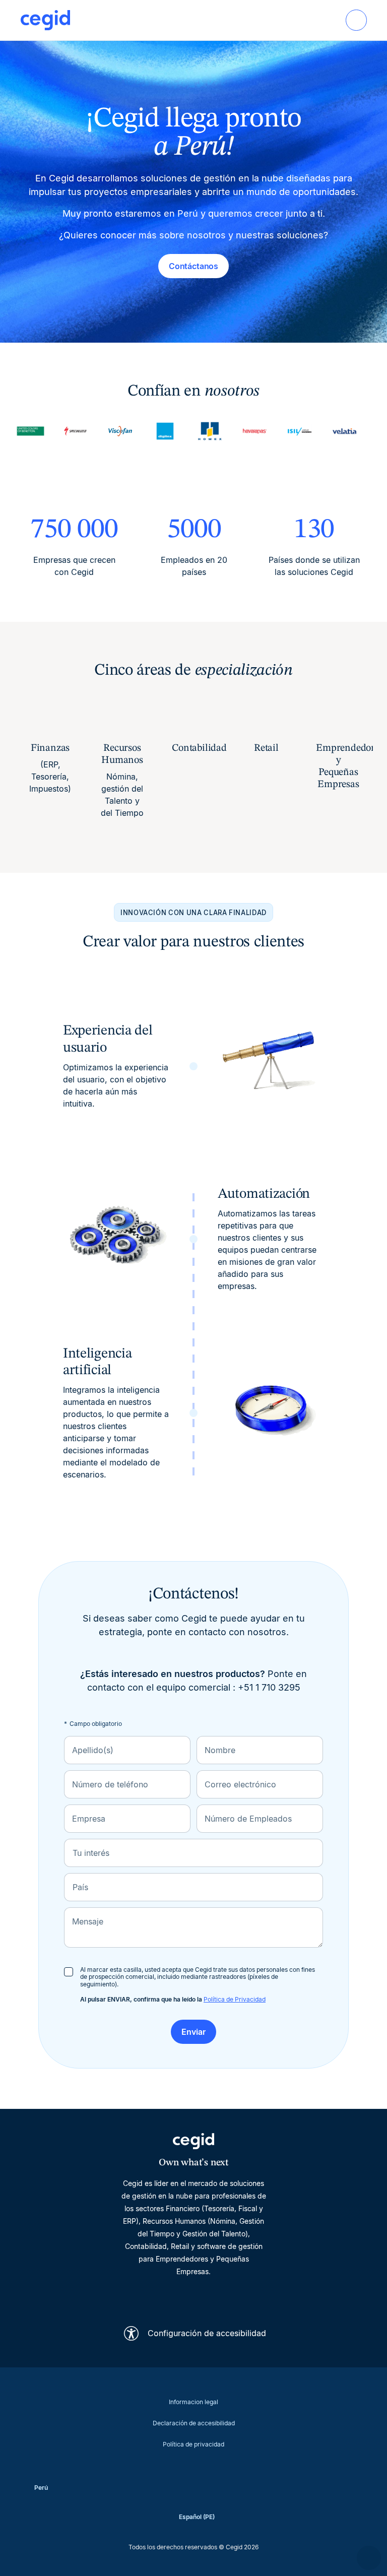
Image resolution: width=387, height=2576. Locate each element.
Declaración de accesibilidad (194, 2423)
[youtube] (169, 2296)
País (80, 1887)
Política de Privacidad (235, 1999)
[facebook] (242, 2296)
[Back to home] (45, 20)
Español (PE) (197, 2517)
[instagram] (193, 2296)
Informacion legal (193, 2402)
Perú (41, 2488)
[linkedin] (145, 2296)
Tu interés (91, 1853)
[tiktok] (218, 2296)
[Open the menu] (356, 20)
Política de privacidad (193, 2444)
